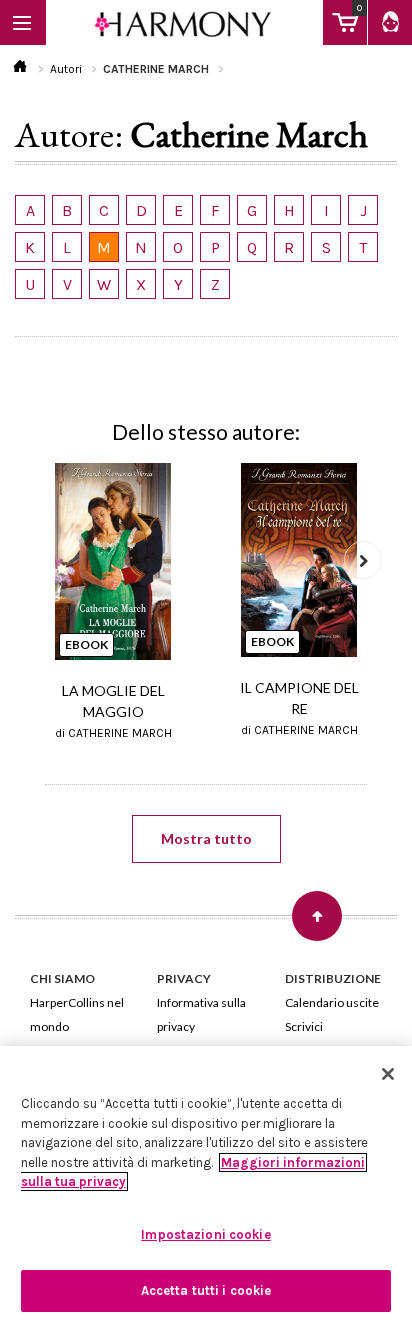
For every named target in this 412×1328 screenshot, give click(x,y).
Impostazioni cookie (205, 1234)
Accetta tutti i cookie (206, 1290)
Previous (49, 560)
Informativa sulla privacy (201, 1014)
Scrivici (304, 1026)
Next (363, 560)
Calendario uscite (332, 1002)
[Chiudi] (388, 1074)
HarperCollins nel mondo (77, 1014)
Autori (66, 69)
